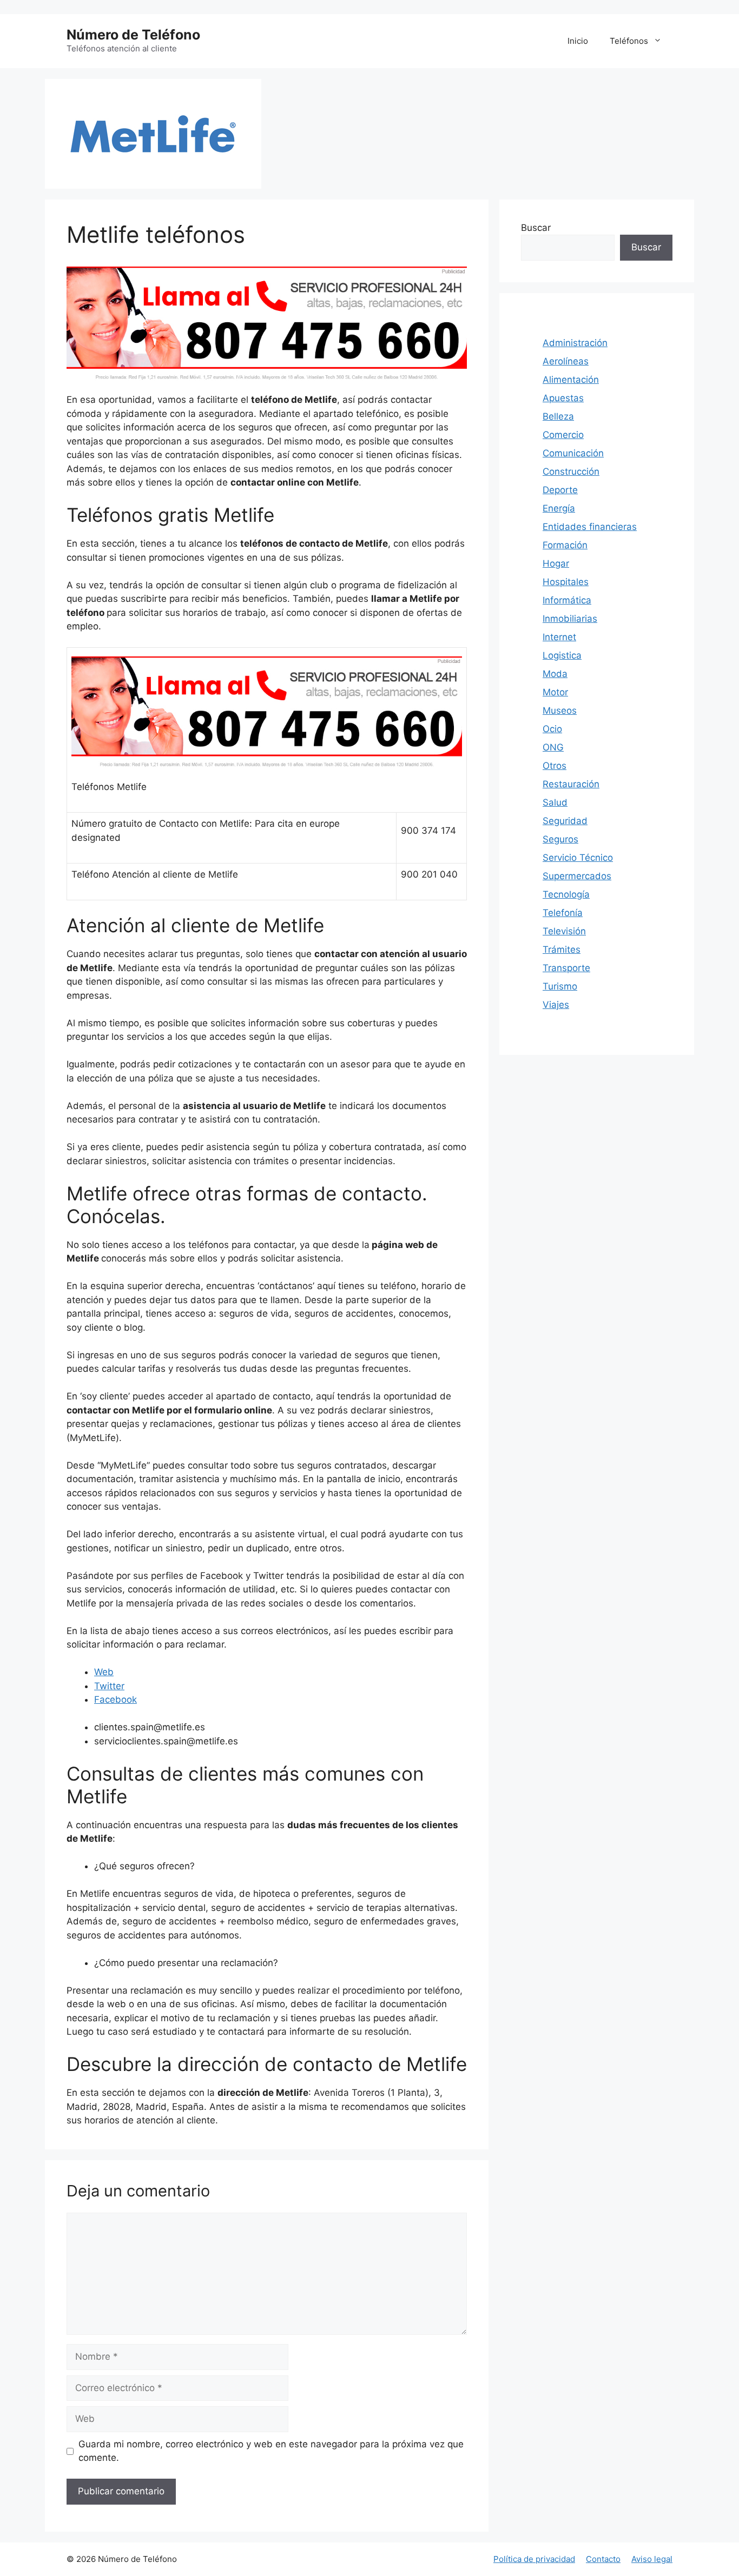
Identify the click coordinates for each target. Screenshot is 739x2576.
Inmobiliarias (570, 619)
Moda (555, 674)
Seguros (560, 839)
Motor (555, 692)
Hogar (556, 563)
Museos (560, 711)
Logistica (562, 655)
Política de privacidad (534, 2559)
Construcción (571, 472)
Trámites (562, 950)
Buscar (536, 228)
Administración (575, 343)
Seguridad (565, 821)
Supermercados (577, 876)
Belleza (558, 416)
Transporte (566, 968)
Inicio (578, 41)
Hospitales (566, 582)
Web (104, 1672)
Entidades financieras (590, 527)
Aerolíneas (566, 361)
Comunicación (573, 453)
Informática (567, 600)
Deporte (560, 490)
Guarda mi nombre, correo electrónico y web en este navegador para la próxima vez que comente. (271, 2451)
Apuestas (563, 398)
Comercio (563, 435)
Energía (559, 508)
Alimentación (571, 380)
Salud (555, 802)
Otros (555, 766)
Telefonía (563, 913)
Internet (559, 637)
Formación (565, 545)
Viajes (556, 1005)
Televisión (564, 931)
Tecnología (566, 894)
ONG (553, 747)
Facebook (116, 1699)
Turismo (560, 986)
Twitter (109, 1686)
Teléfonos (629, 41)
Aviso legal (652, 2559)
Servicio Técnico (578, 858)
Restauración (571, 784)
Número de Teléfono (133, 35)
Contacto (603, 2559)
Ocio (552, 729)
